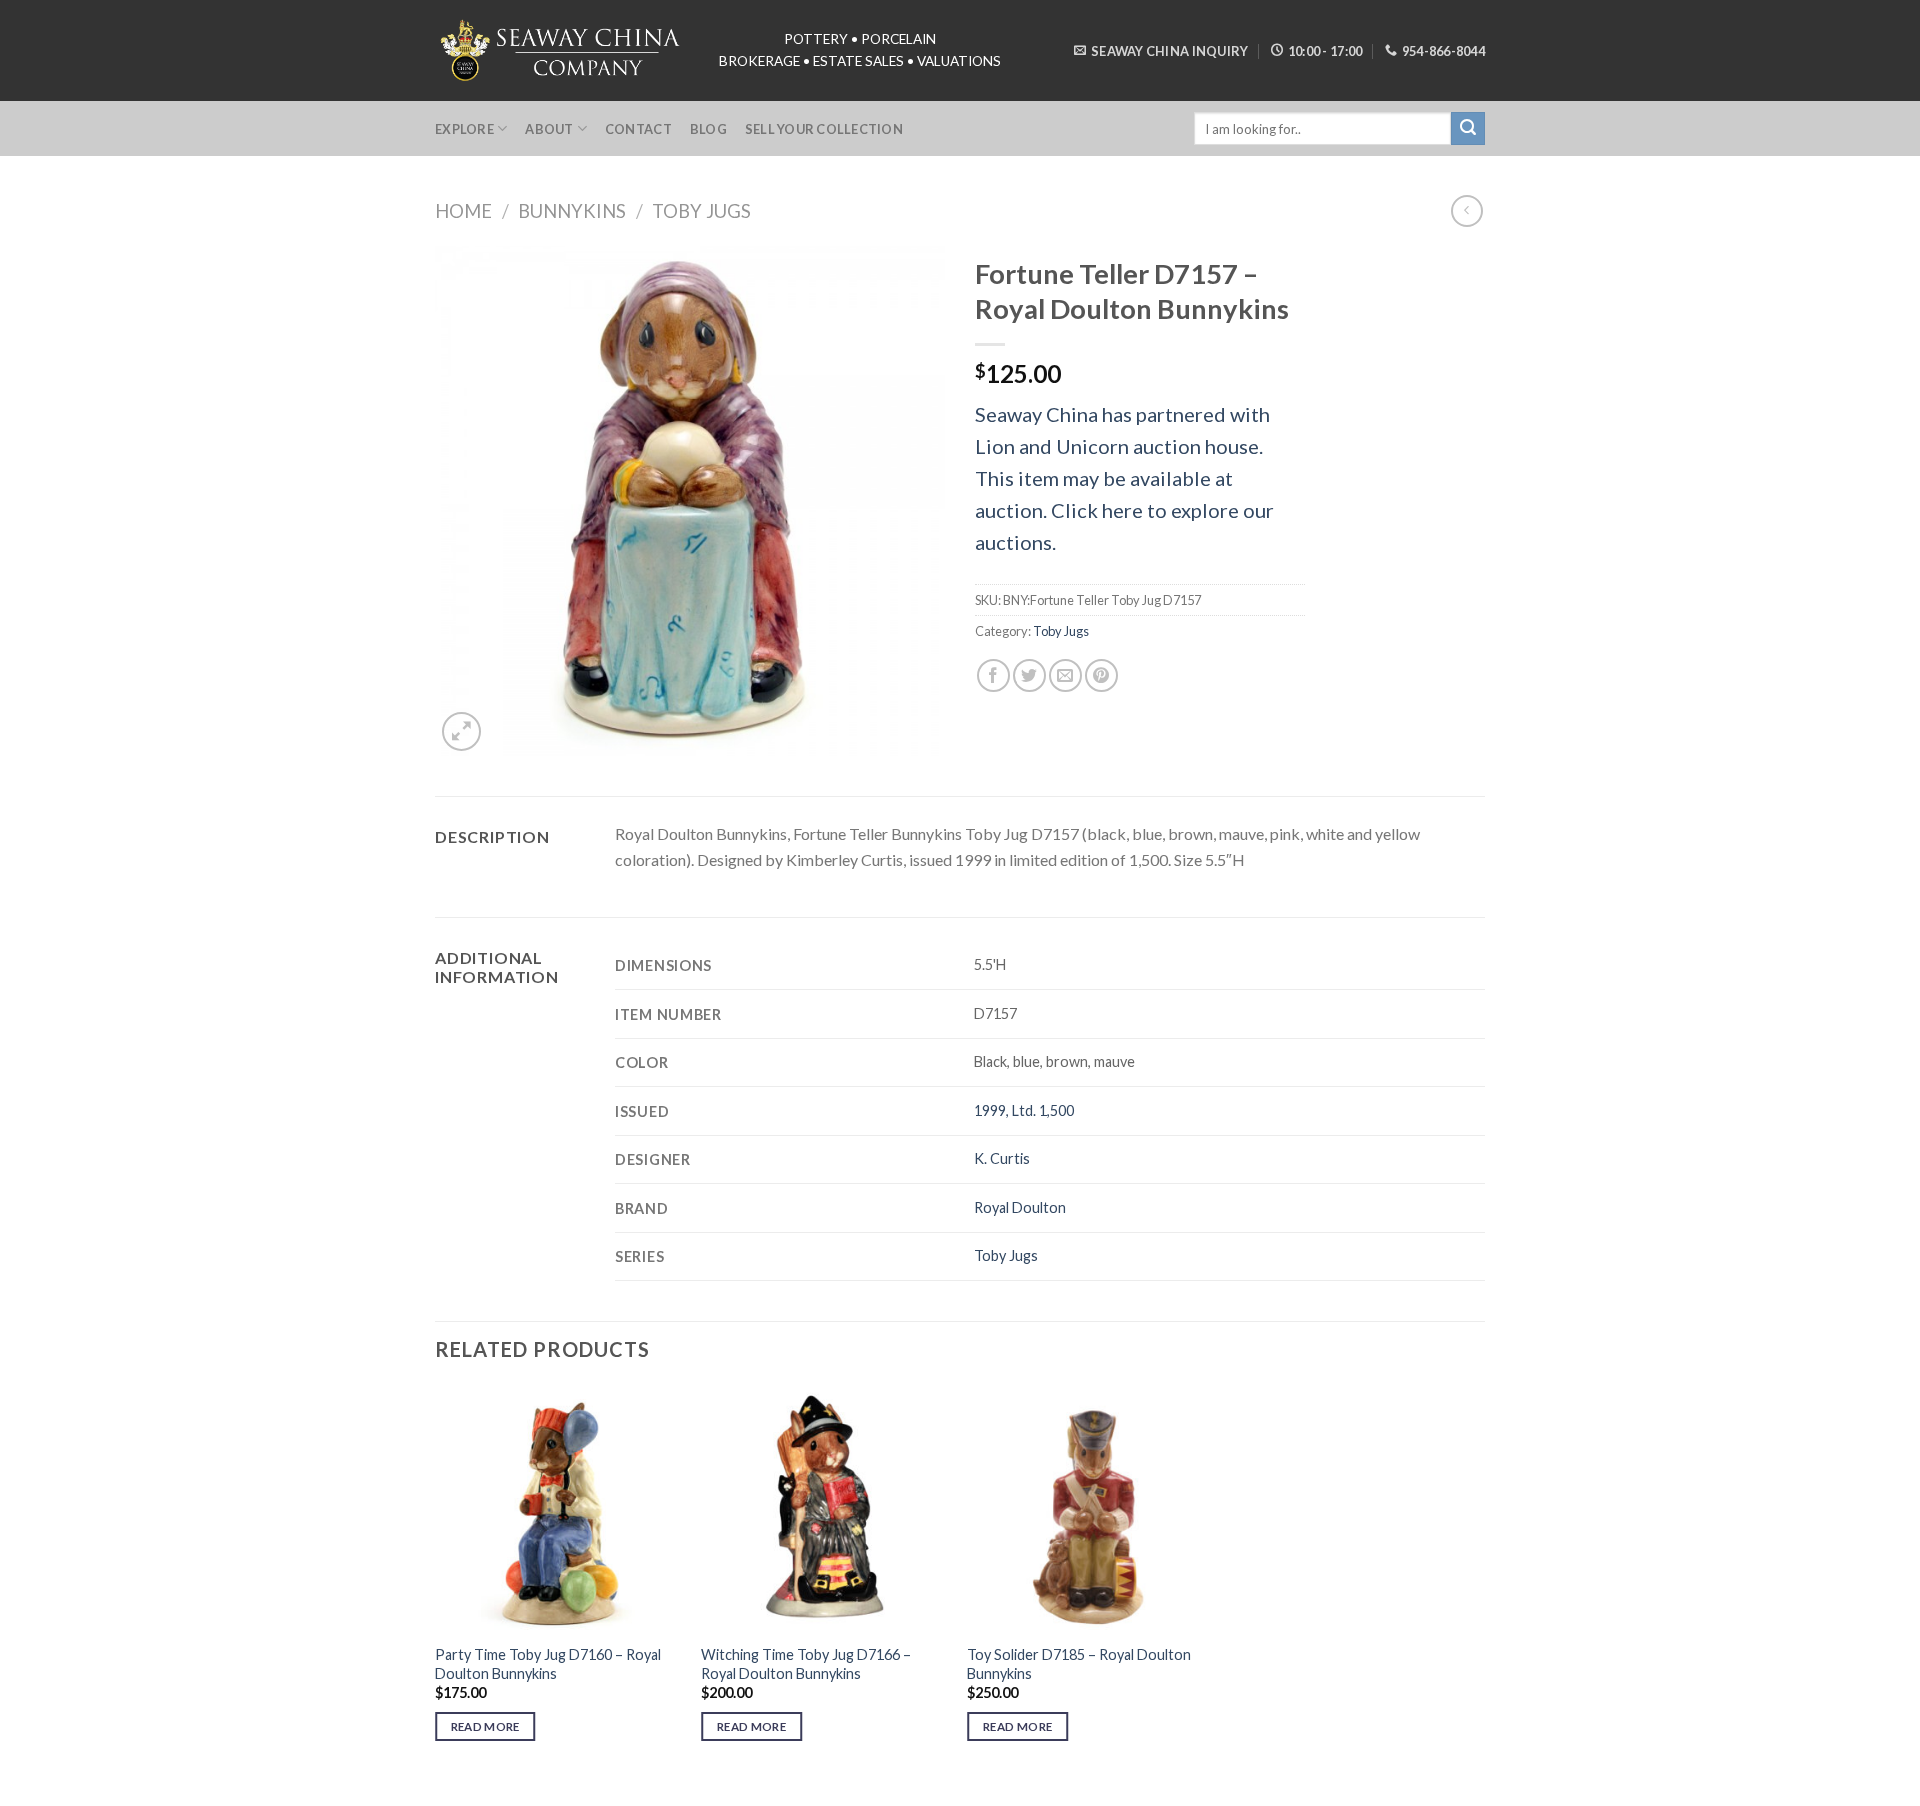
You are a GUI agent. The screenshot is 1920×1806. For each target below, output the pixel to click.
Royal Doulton (1020, 1207)
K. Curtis (1002, 1158)
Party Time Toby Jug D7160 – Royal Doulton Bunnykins (548, 1664)
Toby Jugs (701, 211)
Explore (464, 129)
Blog (708, 129)
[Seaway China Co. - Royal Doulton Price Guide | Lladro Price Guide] (562, 50)
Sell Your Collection (824, 129)
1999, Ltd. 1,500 (1024, 1110)
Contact (638, 129)
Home (463, 211)
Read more (485, 1726)
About (549, 129)
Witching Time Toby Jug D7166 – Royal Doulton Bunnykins (806, 1664)
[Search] (1468, 129)
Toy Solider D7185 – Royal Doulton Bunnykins (1079, 1664)
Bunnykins (572, 211)
